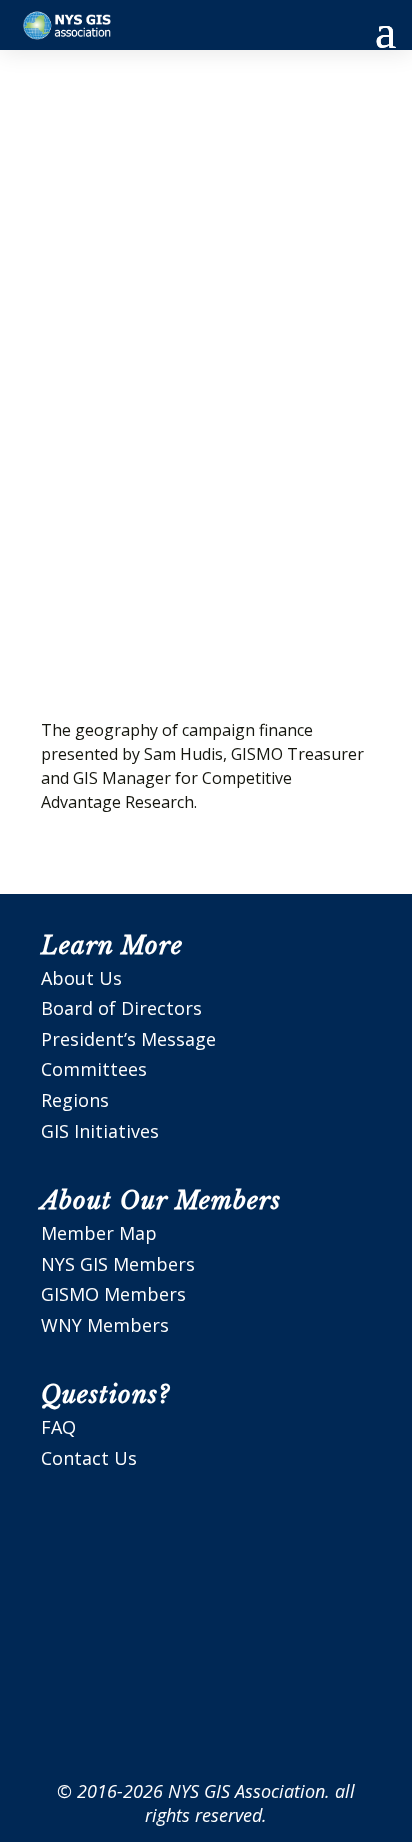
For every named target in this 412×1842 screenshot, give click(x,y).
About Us (81, 978)
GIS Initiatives (100, 1131)
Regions (75, 1100)
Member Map (99, 1233)
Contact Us (89, 1458)
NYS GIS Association (246, 1791)
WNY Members (105, 1325)
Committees (94, 1069)
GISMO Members (113, 1294)
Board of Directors (121, 1008)
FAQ (58, 1427)
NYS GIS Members (118, 1264)
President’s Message (128, 1039)
